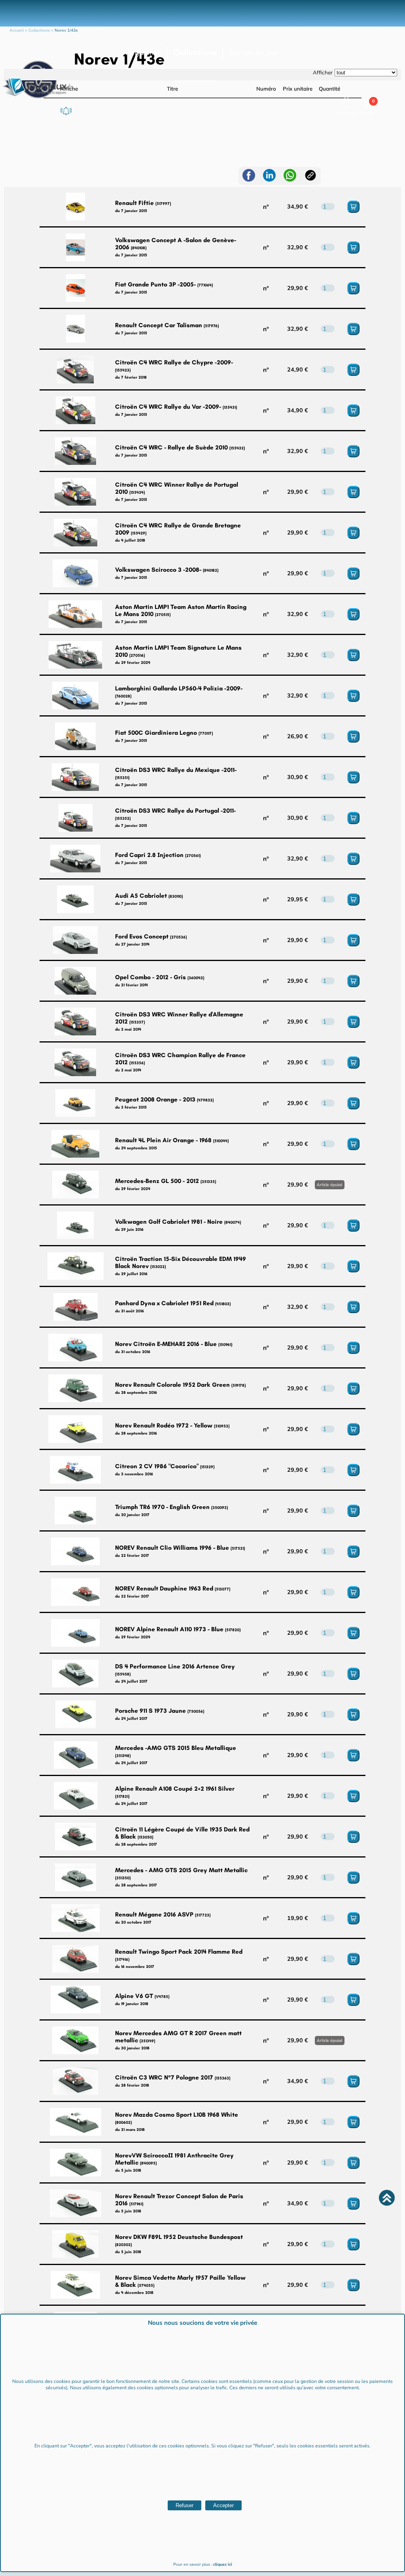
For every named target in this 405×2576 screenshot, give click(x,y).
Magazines (142, 52)
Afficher (323, 72)
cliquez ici (223, 2565)
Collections (195, 52)
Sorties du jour (254, 52)
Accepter (223, 2505)
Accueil (17, 30)
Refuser (185, 2505)
